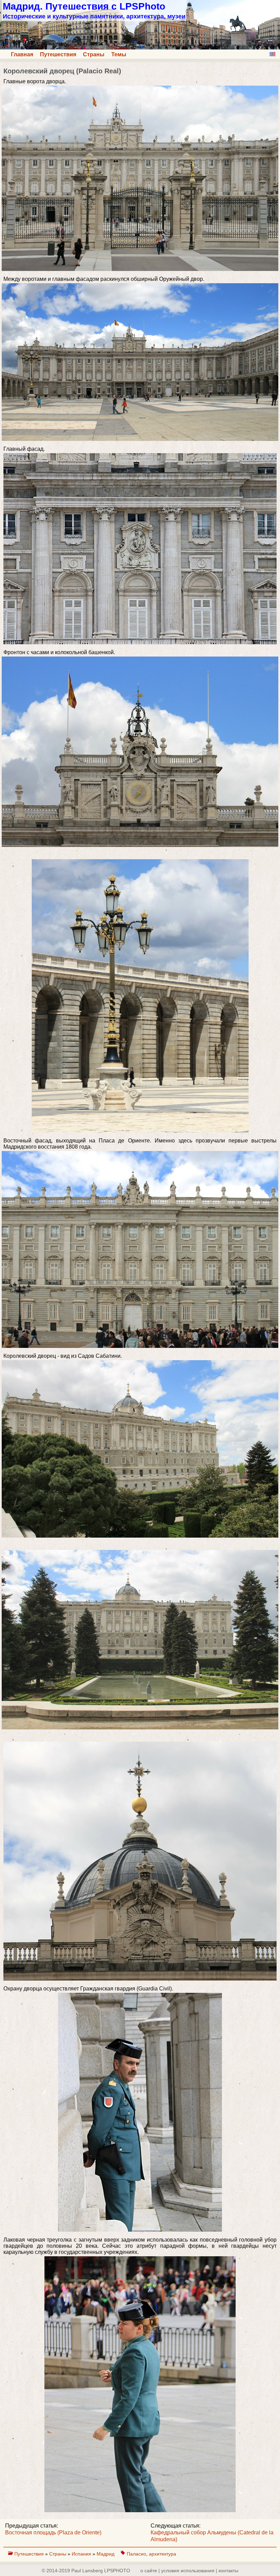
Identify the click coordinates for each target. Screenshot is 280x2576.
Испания (82, 2554)
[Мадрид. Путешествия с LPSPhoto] (140, 48)
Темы (119, 54)
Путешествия (58, 54)
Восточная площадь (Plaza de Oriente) (53, 2532)
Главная (22, 54)
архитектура (163, 2554)
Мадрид (106, 2554)
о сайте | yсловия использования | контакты (189, 2571)
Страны (94, 54)
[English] (272, 54)
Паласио (136, 2554)
